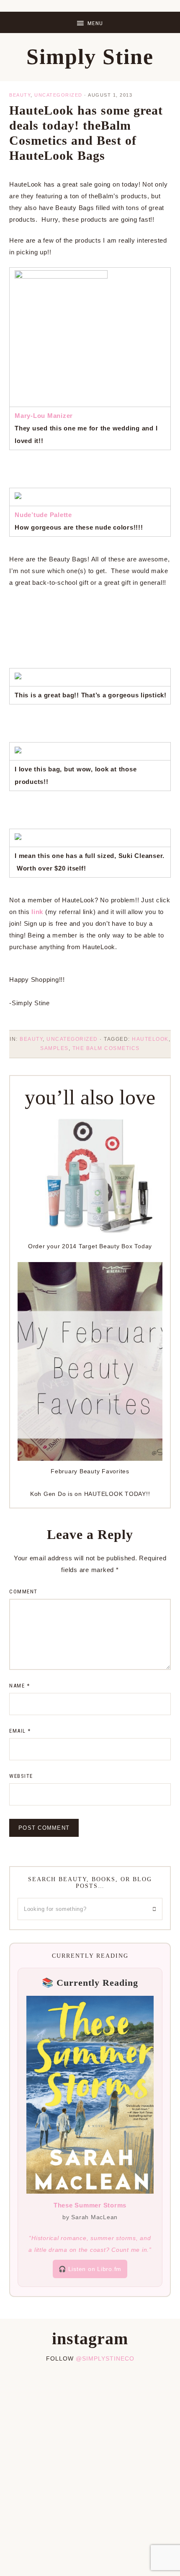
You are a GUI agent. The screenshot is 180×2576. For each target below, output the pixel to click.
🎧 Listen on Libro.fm (90, 2269)
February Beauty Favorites (90, 1471)
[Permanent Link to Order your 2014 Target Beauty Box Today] (90, 1233)
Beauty (20, 95)
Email (20, 1731)
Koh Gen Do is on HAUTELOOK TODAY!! (90, 1494)
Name (19, 1686)
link (37, 912)
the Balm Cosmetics (106, 1048)
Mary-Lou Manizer (44, 416)
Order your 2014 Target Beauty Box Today (90, 1246)
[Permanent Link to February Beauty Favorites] (90, 1458)
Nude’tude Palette (43, 515)
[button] (90, 22)
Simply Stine (90, 57)
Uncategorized (58, 95)
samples (54, 1048)
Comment (23, 1591)
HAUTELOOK (150, 1039)
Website (21, 1776)
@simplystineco (105, 2358)
